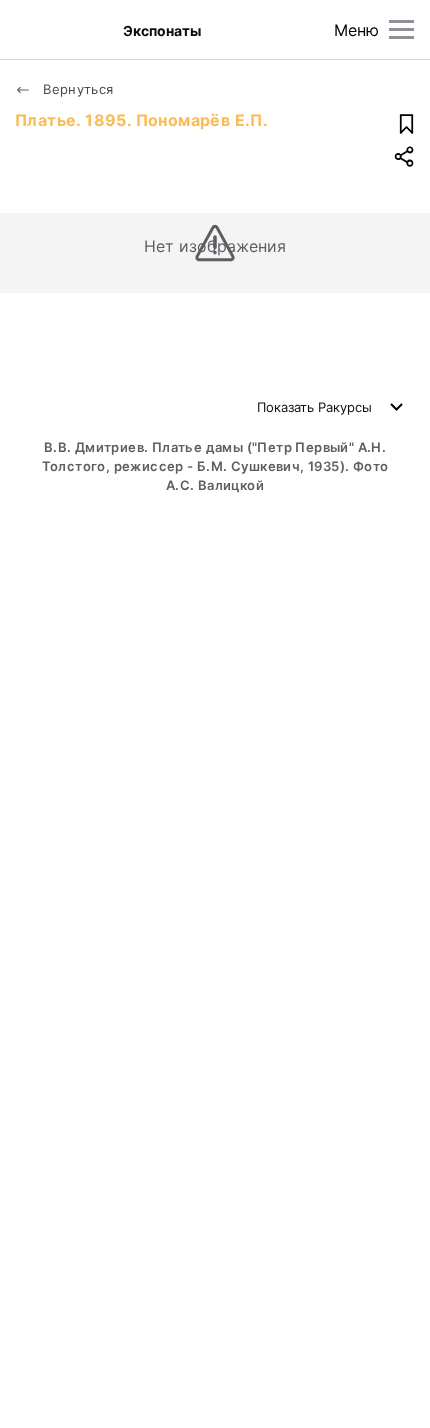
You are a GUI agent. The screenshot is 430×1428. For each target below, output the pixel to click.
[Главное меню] (401, 29)
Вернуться (76, 89)
